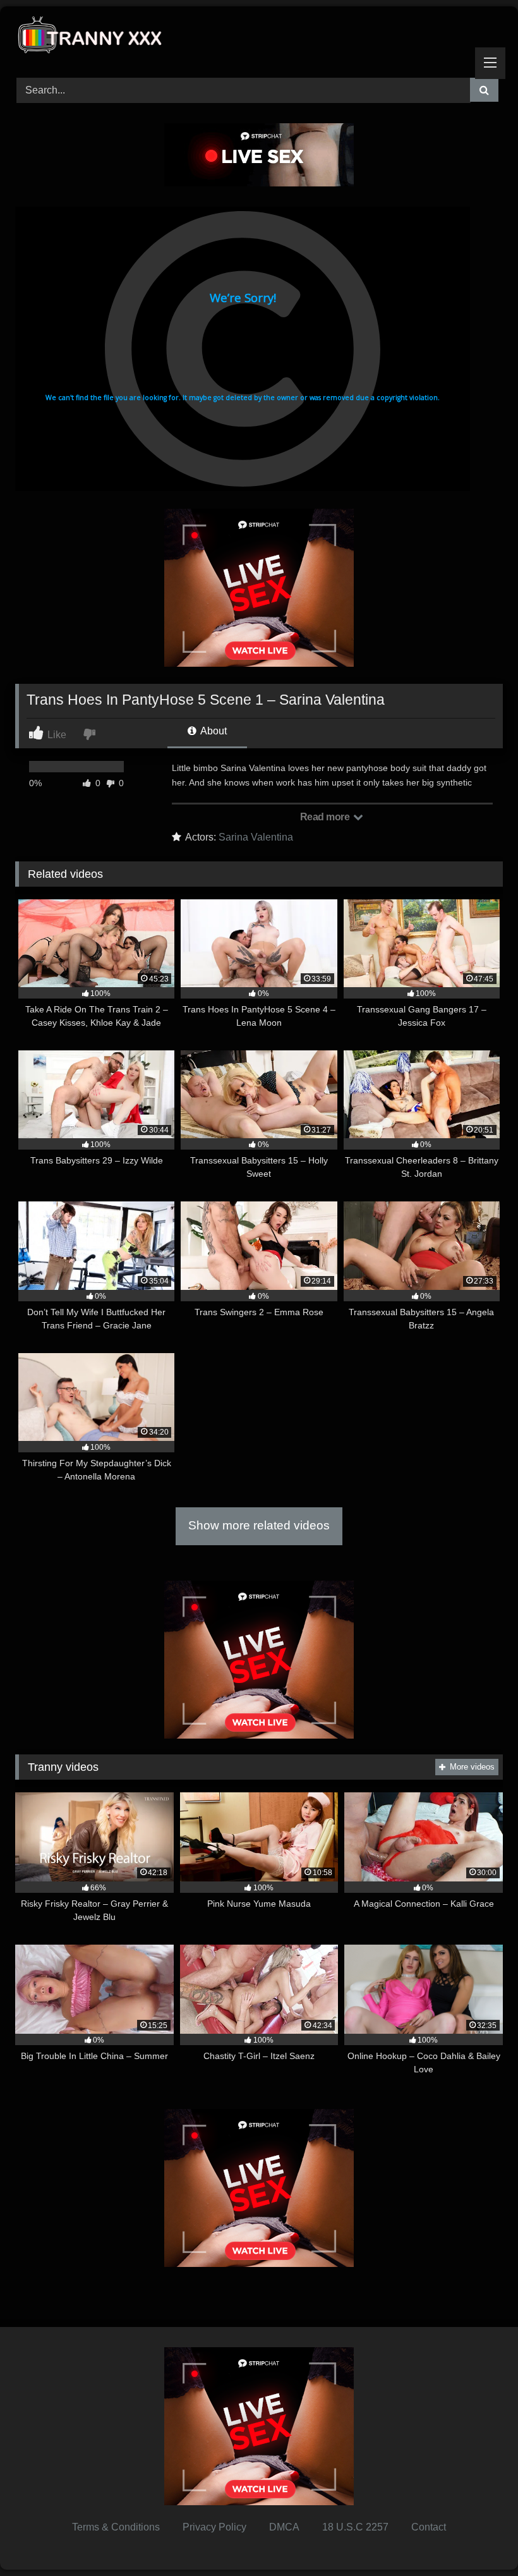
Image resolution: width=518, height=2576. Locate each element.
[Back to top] (479, 2538)
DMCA (284, 2527)
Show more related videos (259, 1525)
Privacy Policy (214, 2527)
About (213, 731)
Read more (326, 817)
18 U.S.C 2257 (355, 2527)
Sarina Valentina (256, 837)
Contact (429, 2527)
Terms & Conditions (116, 2527)
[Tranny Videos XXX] (259, 38)
